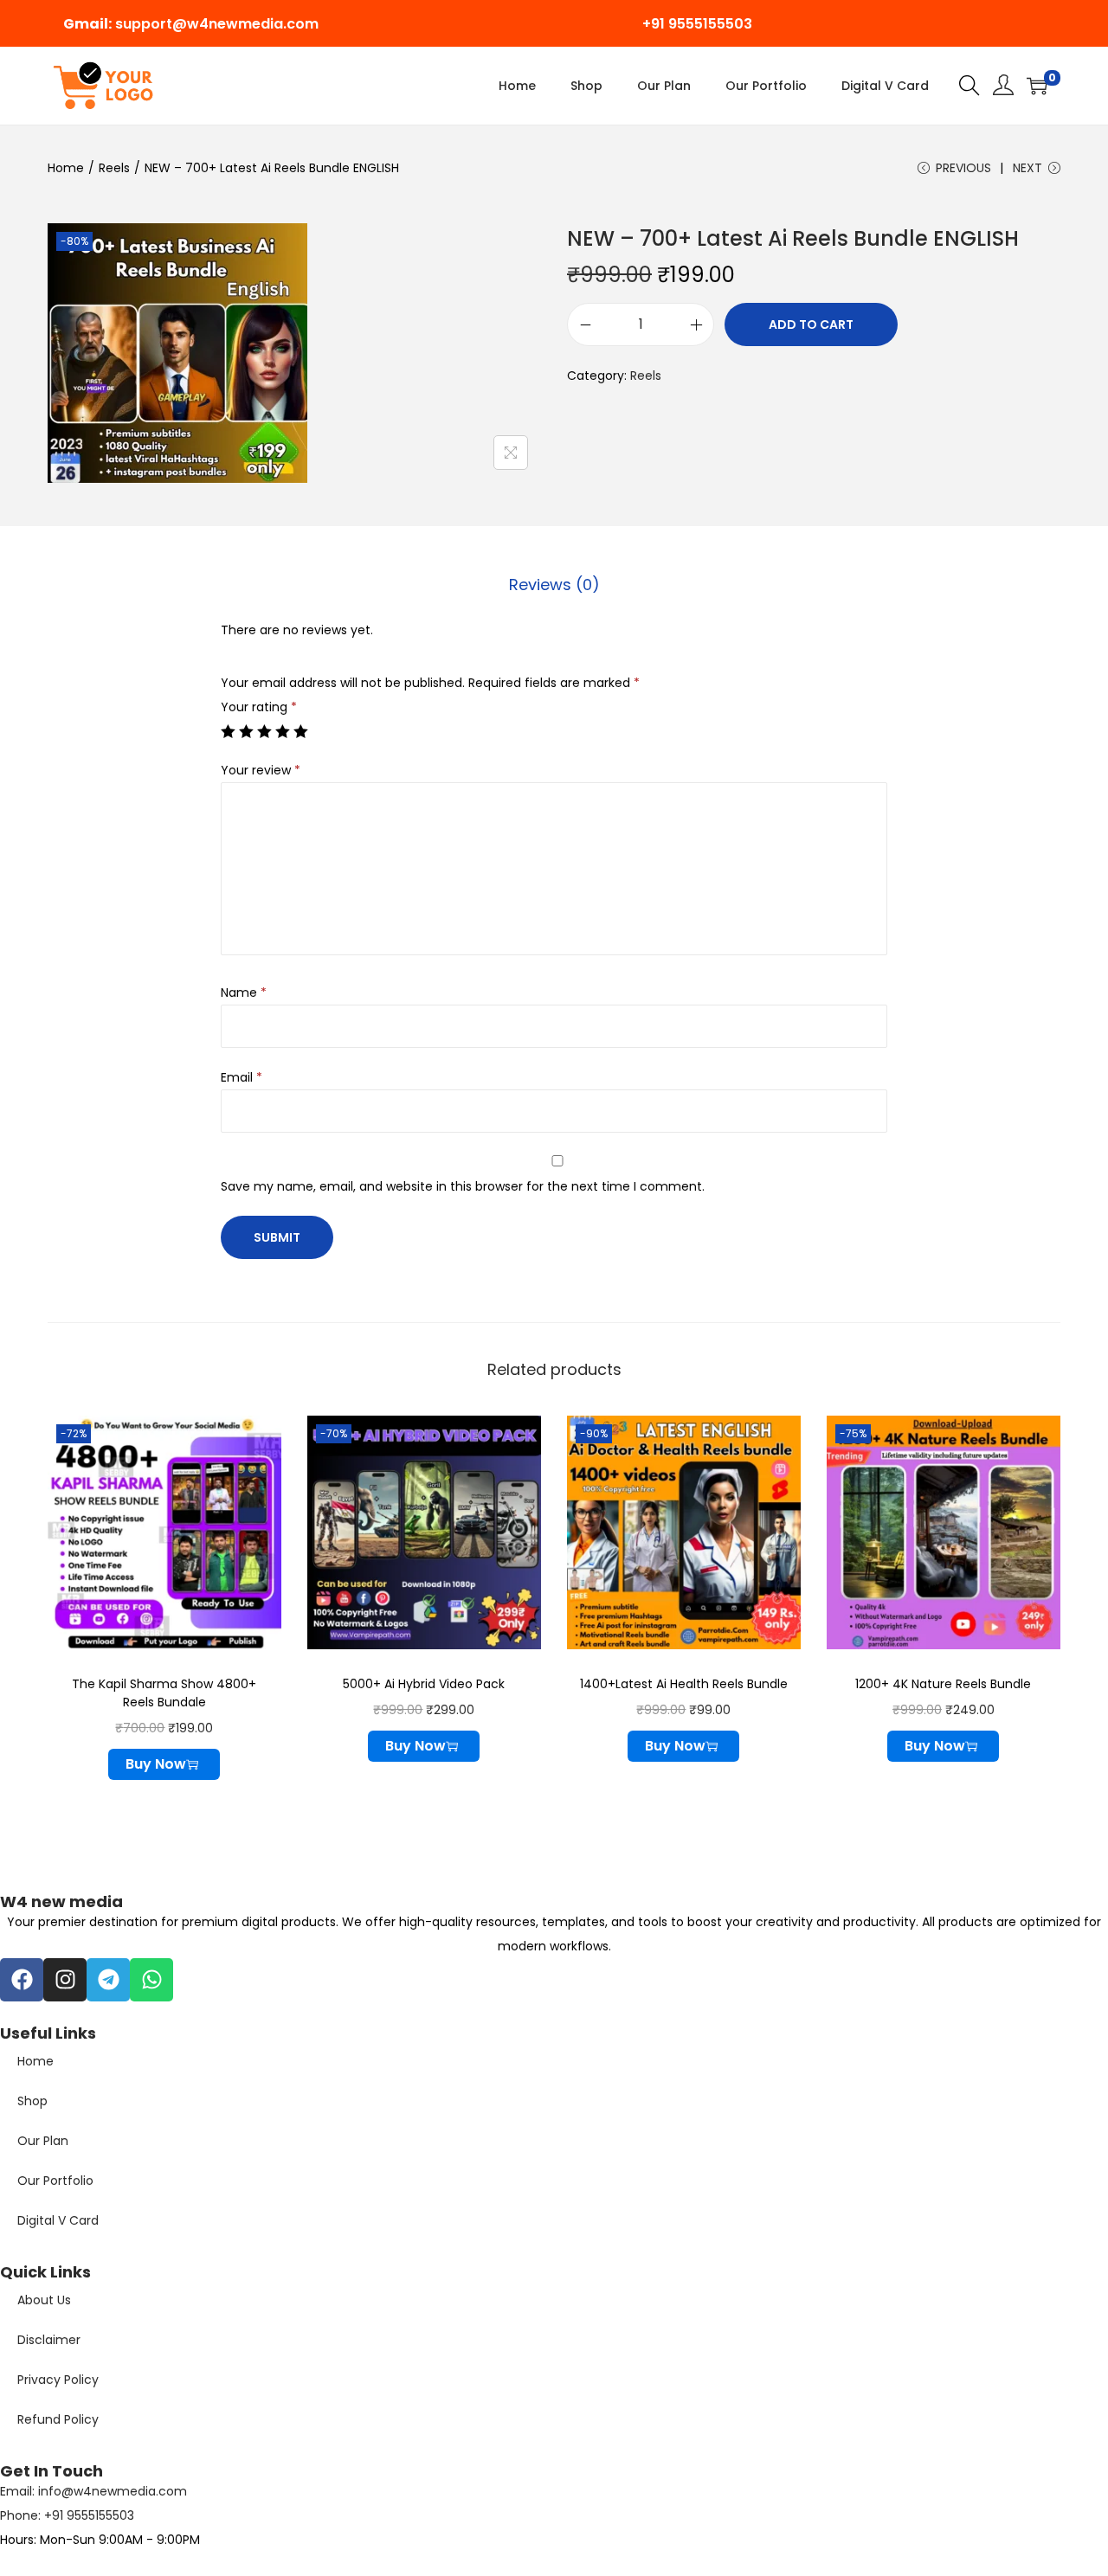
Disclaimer (49, 2340)
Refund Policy (58, 2419)
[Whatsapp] (151, 1980)
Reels (114, 168)
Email (242, 1077)
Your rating (259, 707)
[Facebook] (22, 1980)
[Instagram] (65, 1980)
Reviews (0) (554, 585)
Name (244, 992)
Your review (261, 770)
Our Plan (43, 2141)
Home (66, 168)
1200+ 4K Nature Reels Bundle (943, 1684)
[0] (1037, 86)
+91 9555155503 (697, 24)
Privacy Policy (58, 2380)
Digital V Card (58, 2220)
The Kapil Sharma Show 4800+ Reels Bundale (164, 1693)
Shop (32, 2101)
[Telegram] (108, 1980)
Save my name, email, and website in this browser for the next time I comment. (463, 1186)
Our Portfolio (55, 2181)
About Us (44, 2300)
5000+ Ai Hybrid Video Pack (424, 1684)
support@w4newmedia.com (217, 24)
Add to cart (811, 324)
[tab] (554, 585)
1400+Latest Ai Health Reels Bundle (684, 1684)
